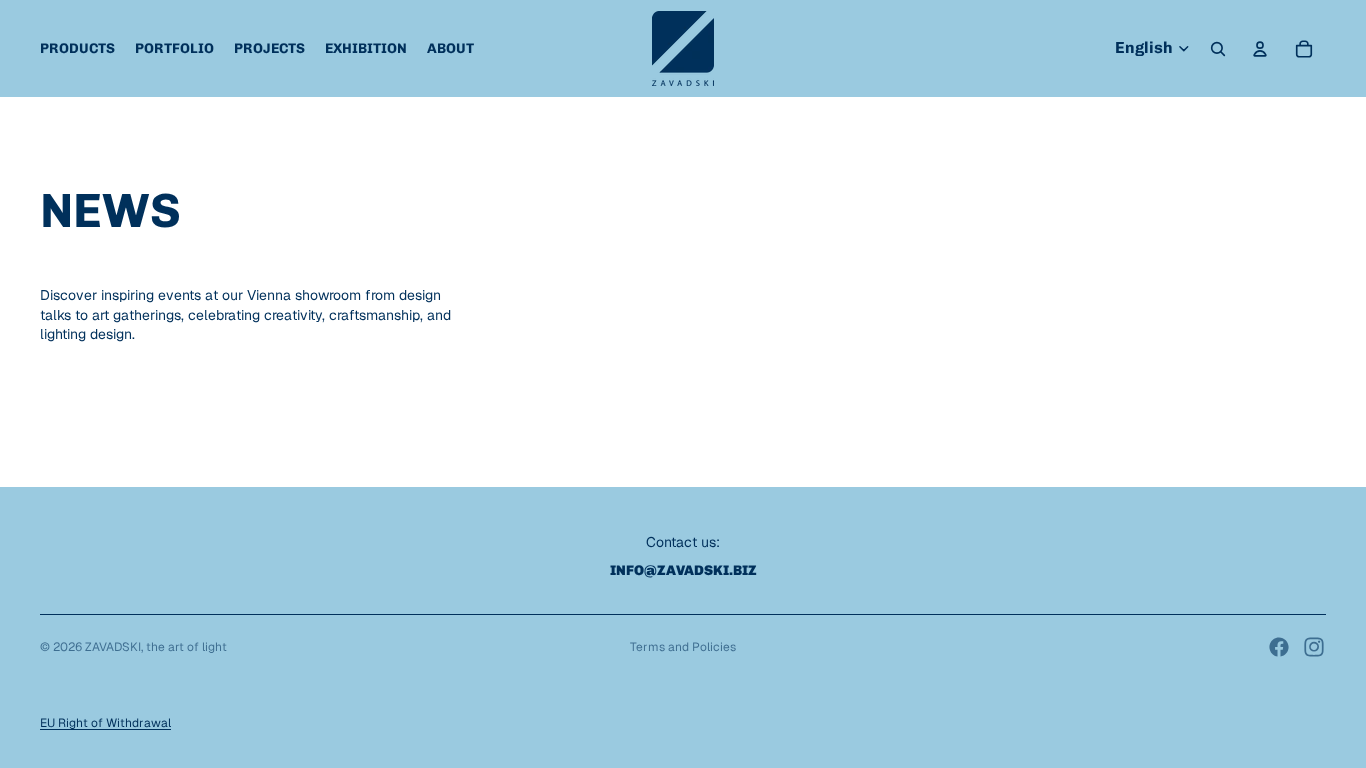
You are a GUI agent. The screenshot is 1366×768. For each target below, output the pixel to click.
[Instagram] (1314, 647)
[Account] (1260, 49)
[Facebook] (1279, 647)
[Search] (1218, 49)
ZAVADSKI (113, 647)
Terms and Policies (683, 647)
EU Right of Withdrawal (105, 723)
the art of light (186, 647)
